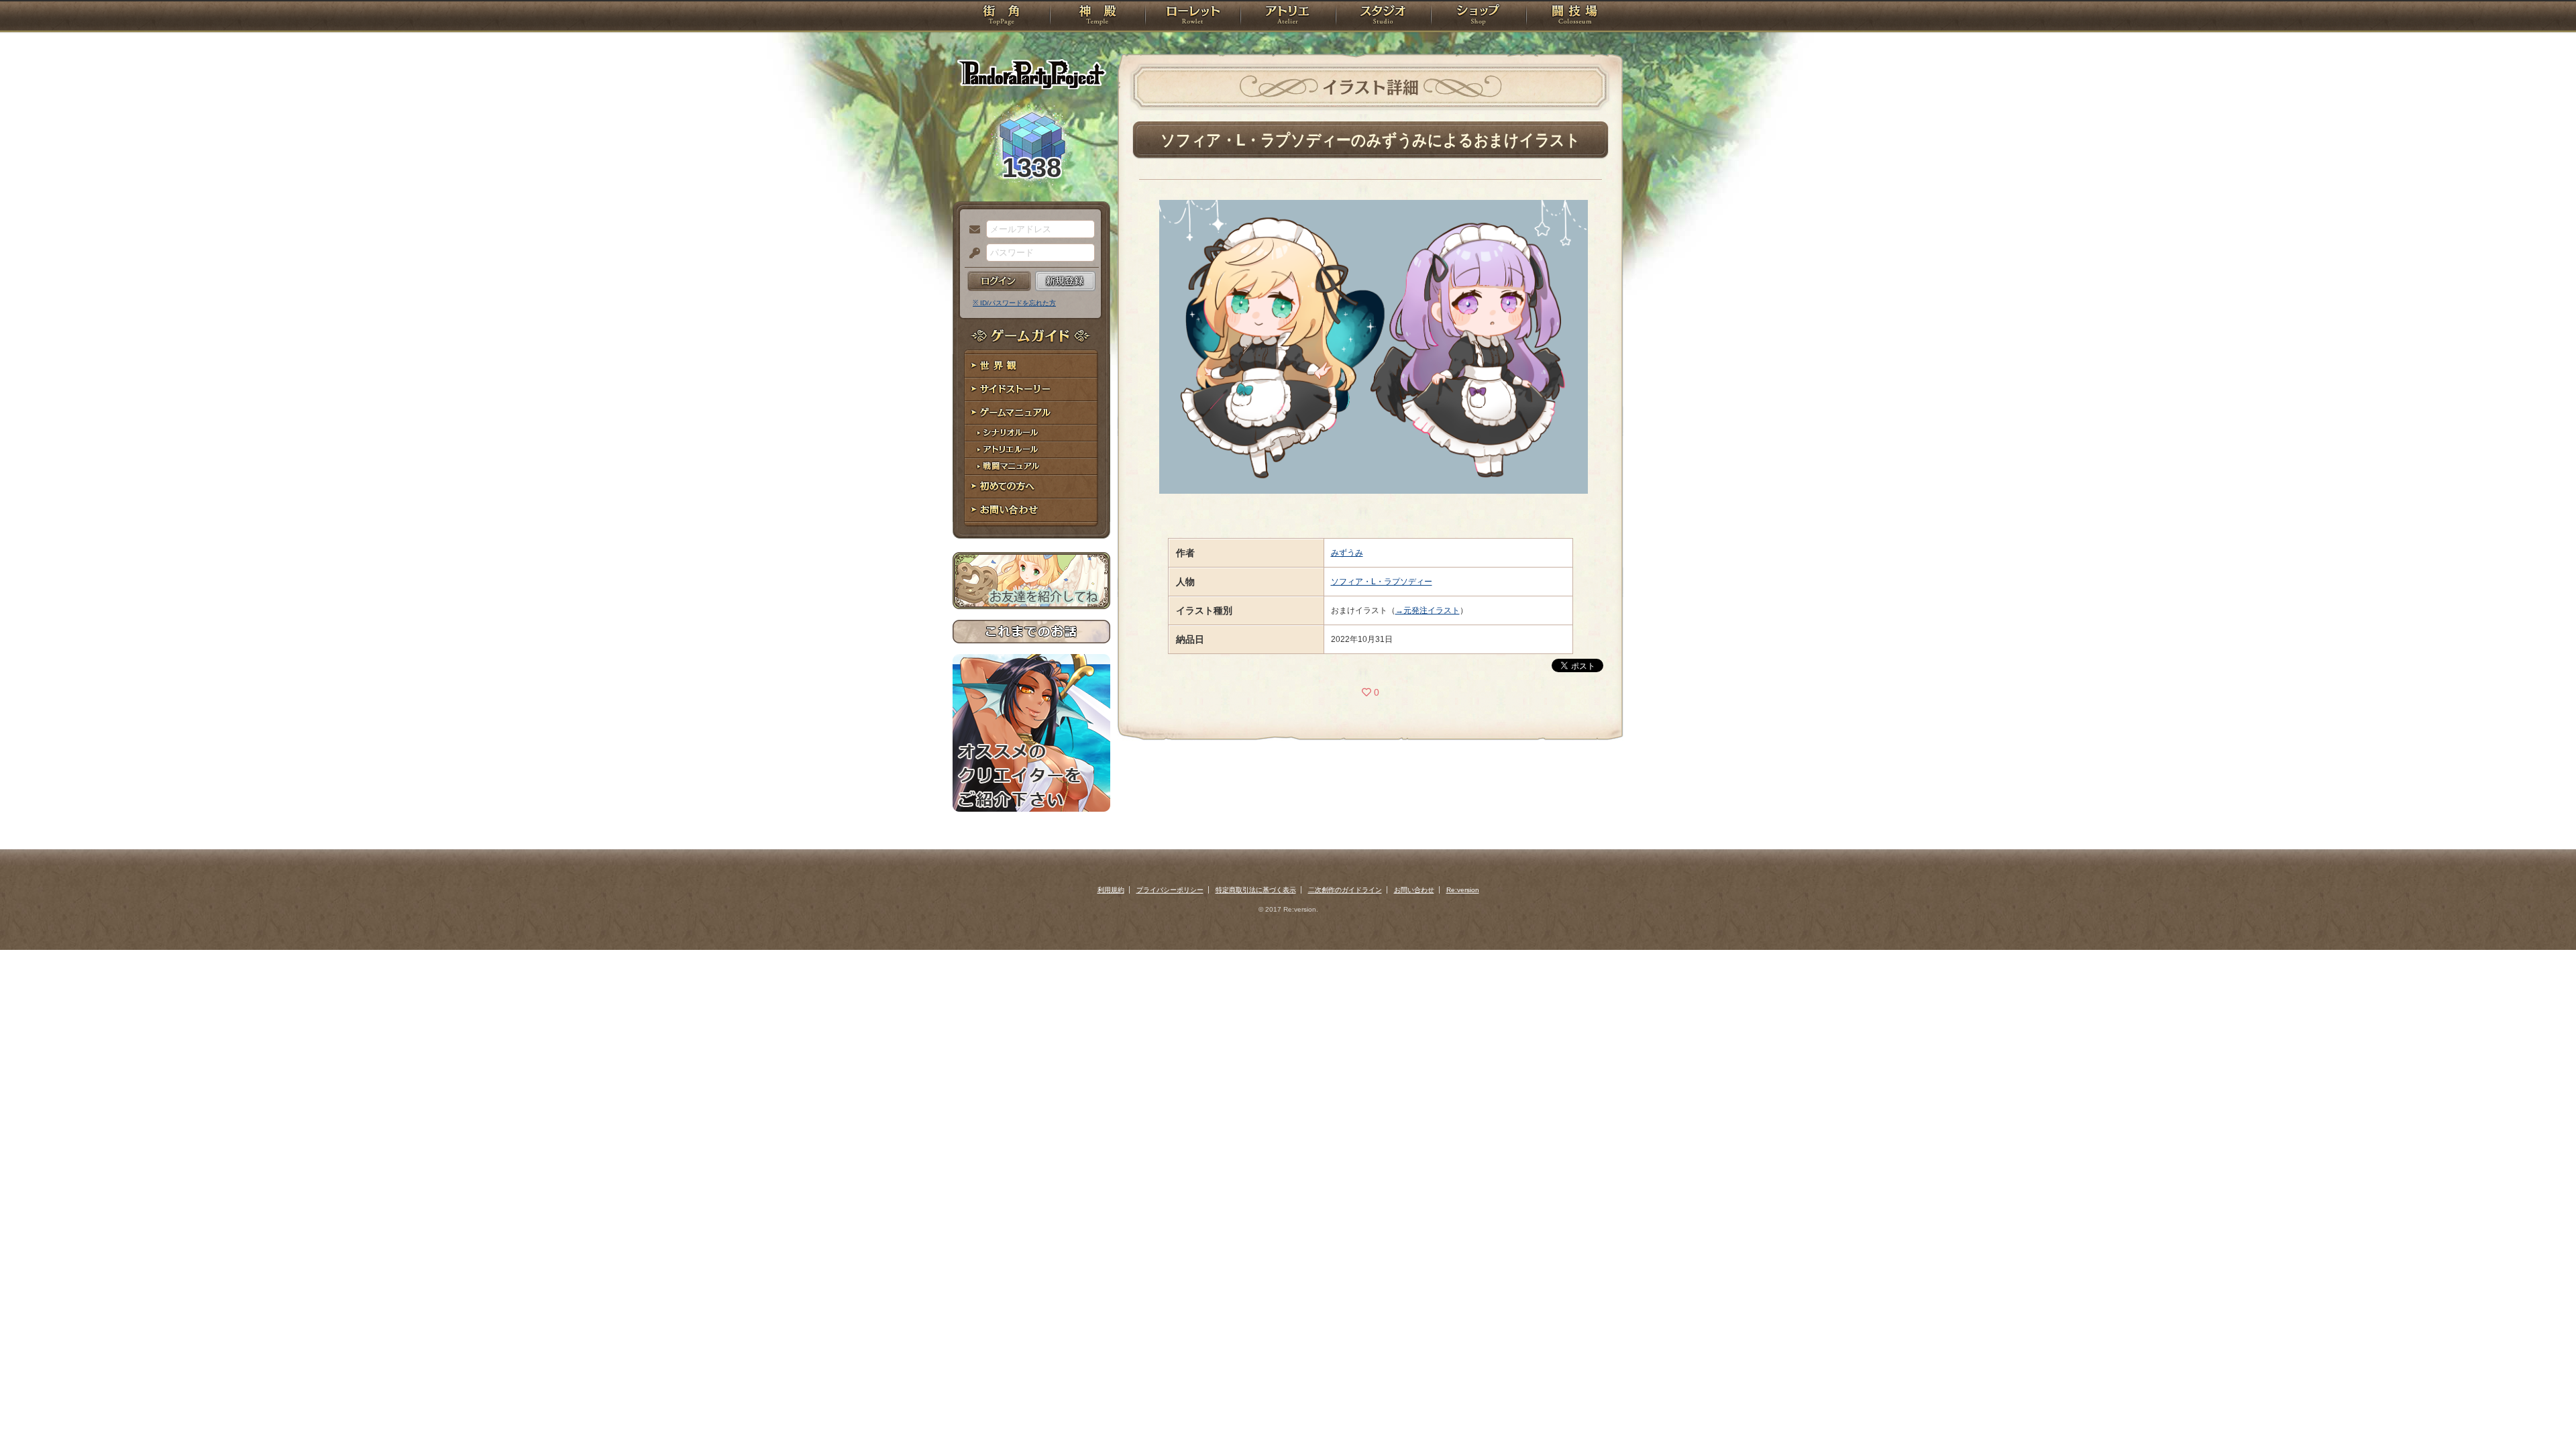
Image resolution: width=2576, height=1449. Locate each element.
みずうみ (1347, 553)
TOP (1001, 17)
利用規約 (1111, 890)
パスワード (971, 254)
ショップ (1479, 17)
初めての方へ (1031, 487)
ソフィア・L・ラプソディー (1382, 582)
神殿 (1097, 17)
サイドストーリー (1031, 389)
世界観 (1031, 366)
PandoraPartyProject (1031, 74)
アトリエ (1288, 17)
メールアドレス (971, 230)
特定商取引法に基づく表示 (1256, 890)
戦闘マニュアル (1031, 467)
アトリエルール (1031, 450)
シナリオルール (1031, 433)
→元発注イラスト (1428, 610)
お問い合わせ (1031, 510)
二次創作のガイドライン (1345, 890)
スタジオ (1383, 17)
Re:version (1463, 890)
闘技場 (1575, 17)
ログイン (999, 281)
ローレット (1193, 17)
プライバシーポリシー (1170, 890)
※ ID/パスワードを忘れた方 (1014, 303)
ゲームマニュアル (1031, 413)
